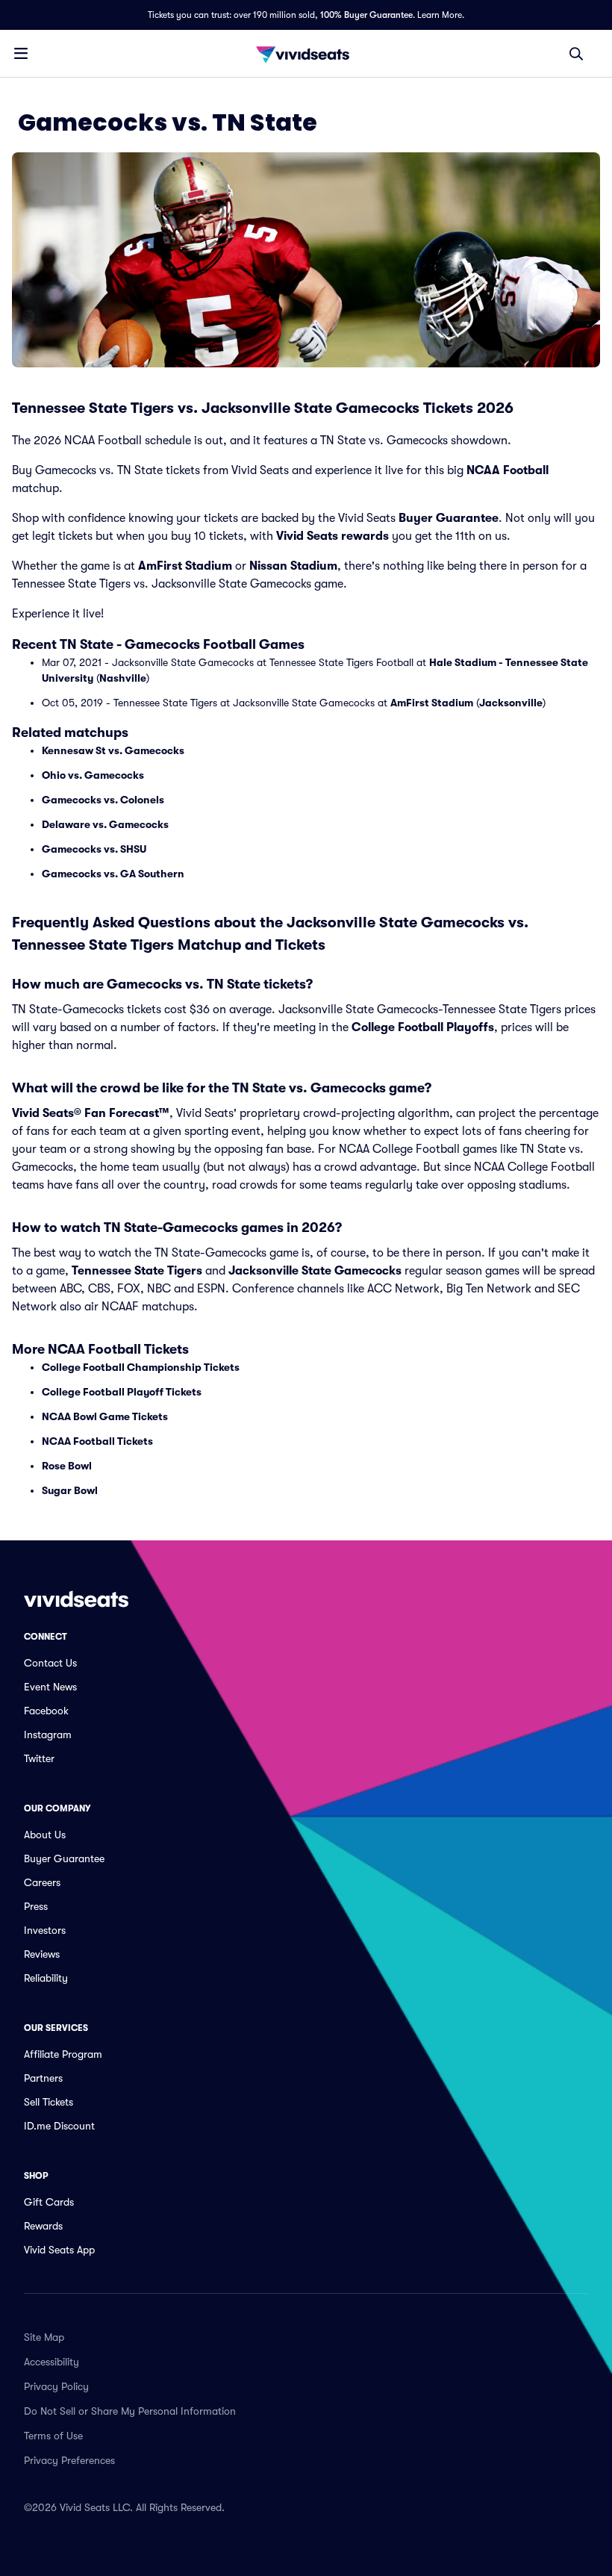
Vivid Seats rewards (332, 536)
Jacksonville (511, 703)
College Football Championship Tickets (141, 1367)
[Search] (576, 54)
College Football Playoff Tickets (122, 1392)
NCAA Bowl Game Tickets (105, 1416)
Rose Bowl (67, 1466)
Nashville (123, 678)
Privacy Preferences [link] (69, 2460)
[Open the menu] (21, 53)
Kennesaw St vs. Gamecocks (113, 750)
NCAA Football (508, 470)
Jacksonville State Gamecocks (315, 1271)
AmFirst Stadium (185, 566)
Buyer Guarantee (449, 518)
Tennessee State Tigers (137, 1271)
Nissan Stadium (293, 566)
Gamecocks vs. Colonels (103, 800)
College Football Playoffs (423, 1027)
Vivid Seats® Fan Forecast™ (91, 1113)
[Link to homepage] (306, 54)
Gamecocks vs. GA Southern (113, 874)
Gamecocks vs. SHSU (94, 849)
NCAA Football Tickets (97, 1441)
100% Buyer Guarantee (366, 15)
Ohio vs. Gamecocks (93, 775)
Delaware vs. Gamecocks (105, 824)
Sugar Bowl (70, 1490)
